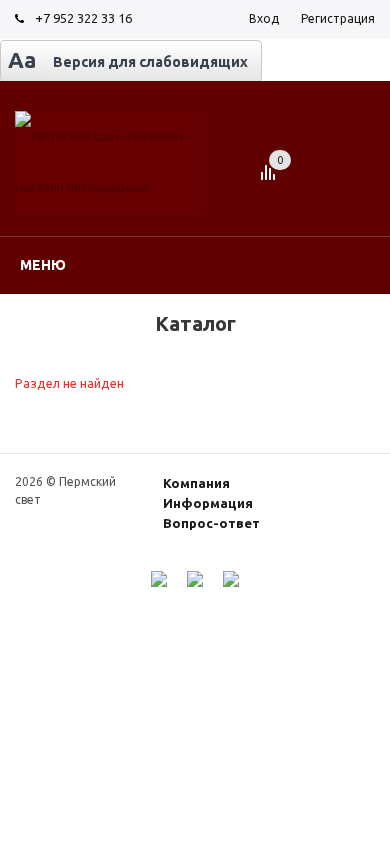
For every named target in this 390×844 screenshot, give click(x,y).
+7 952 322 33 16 (83, 18)
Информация (208, 503)
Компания (196, 483)
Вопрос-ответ (211, 523)
